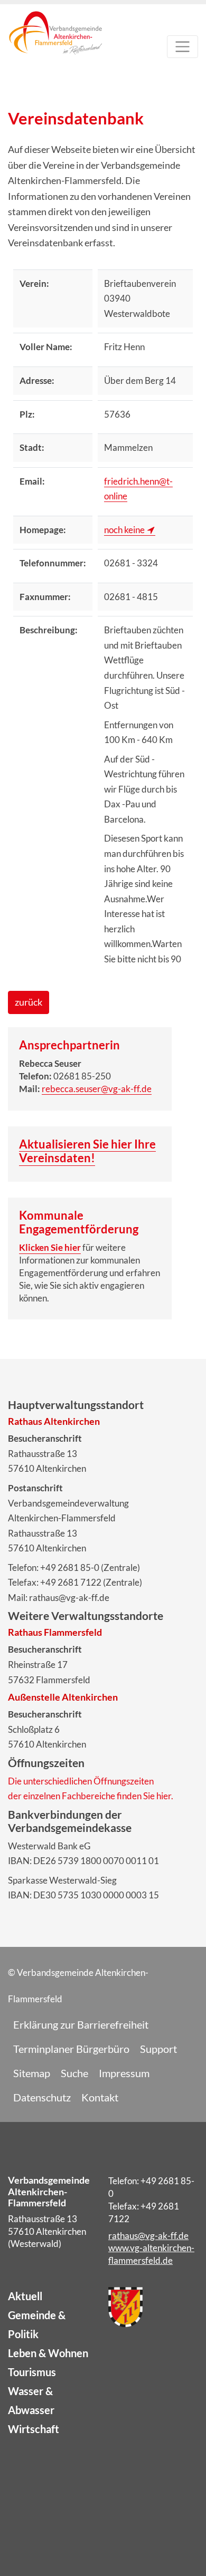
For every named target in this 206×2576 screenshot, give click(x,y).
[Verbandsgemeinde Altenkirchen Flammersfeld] (55, 49)
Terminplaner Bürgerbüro (71, 2049)
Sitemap (32, 2073)
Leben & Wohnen (48, 2353)
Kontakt (100, 2097)
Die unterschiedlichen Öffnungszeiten (81, 1781)
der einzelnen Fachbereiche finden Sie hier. (91, 1796)
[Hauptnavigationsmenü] (182, 47)
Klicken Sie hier (50, 1247)
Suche (74, 2073)
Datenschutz (42, 2097)
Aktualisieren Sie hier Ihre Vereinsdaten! (87, 1151)
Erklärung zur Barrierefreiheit (81, 2024)
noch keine (124, 530)
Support (158, 2049)
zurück (29, 1002)
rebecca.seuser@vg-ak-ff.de (97, 1089)
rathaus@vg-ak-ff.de (148, 2236)
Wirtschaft (34, 2429)
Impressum (124, 2073)
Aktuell (25, 2296)
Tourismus (32, 2372)
